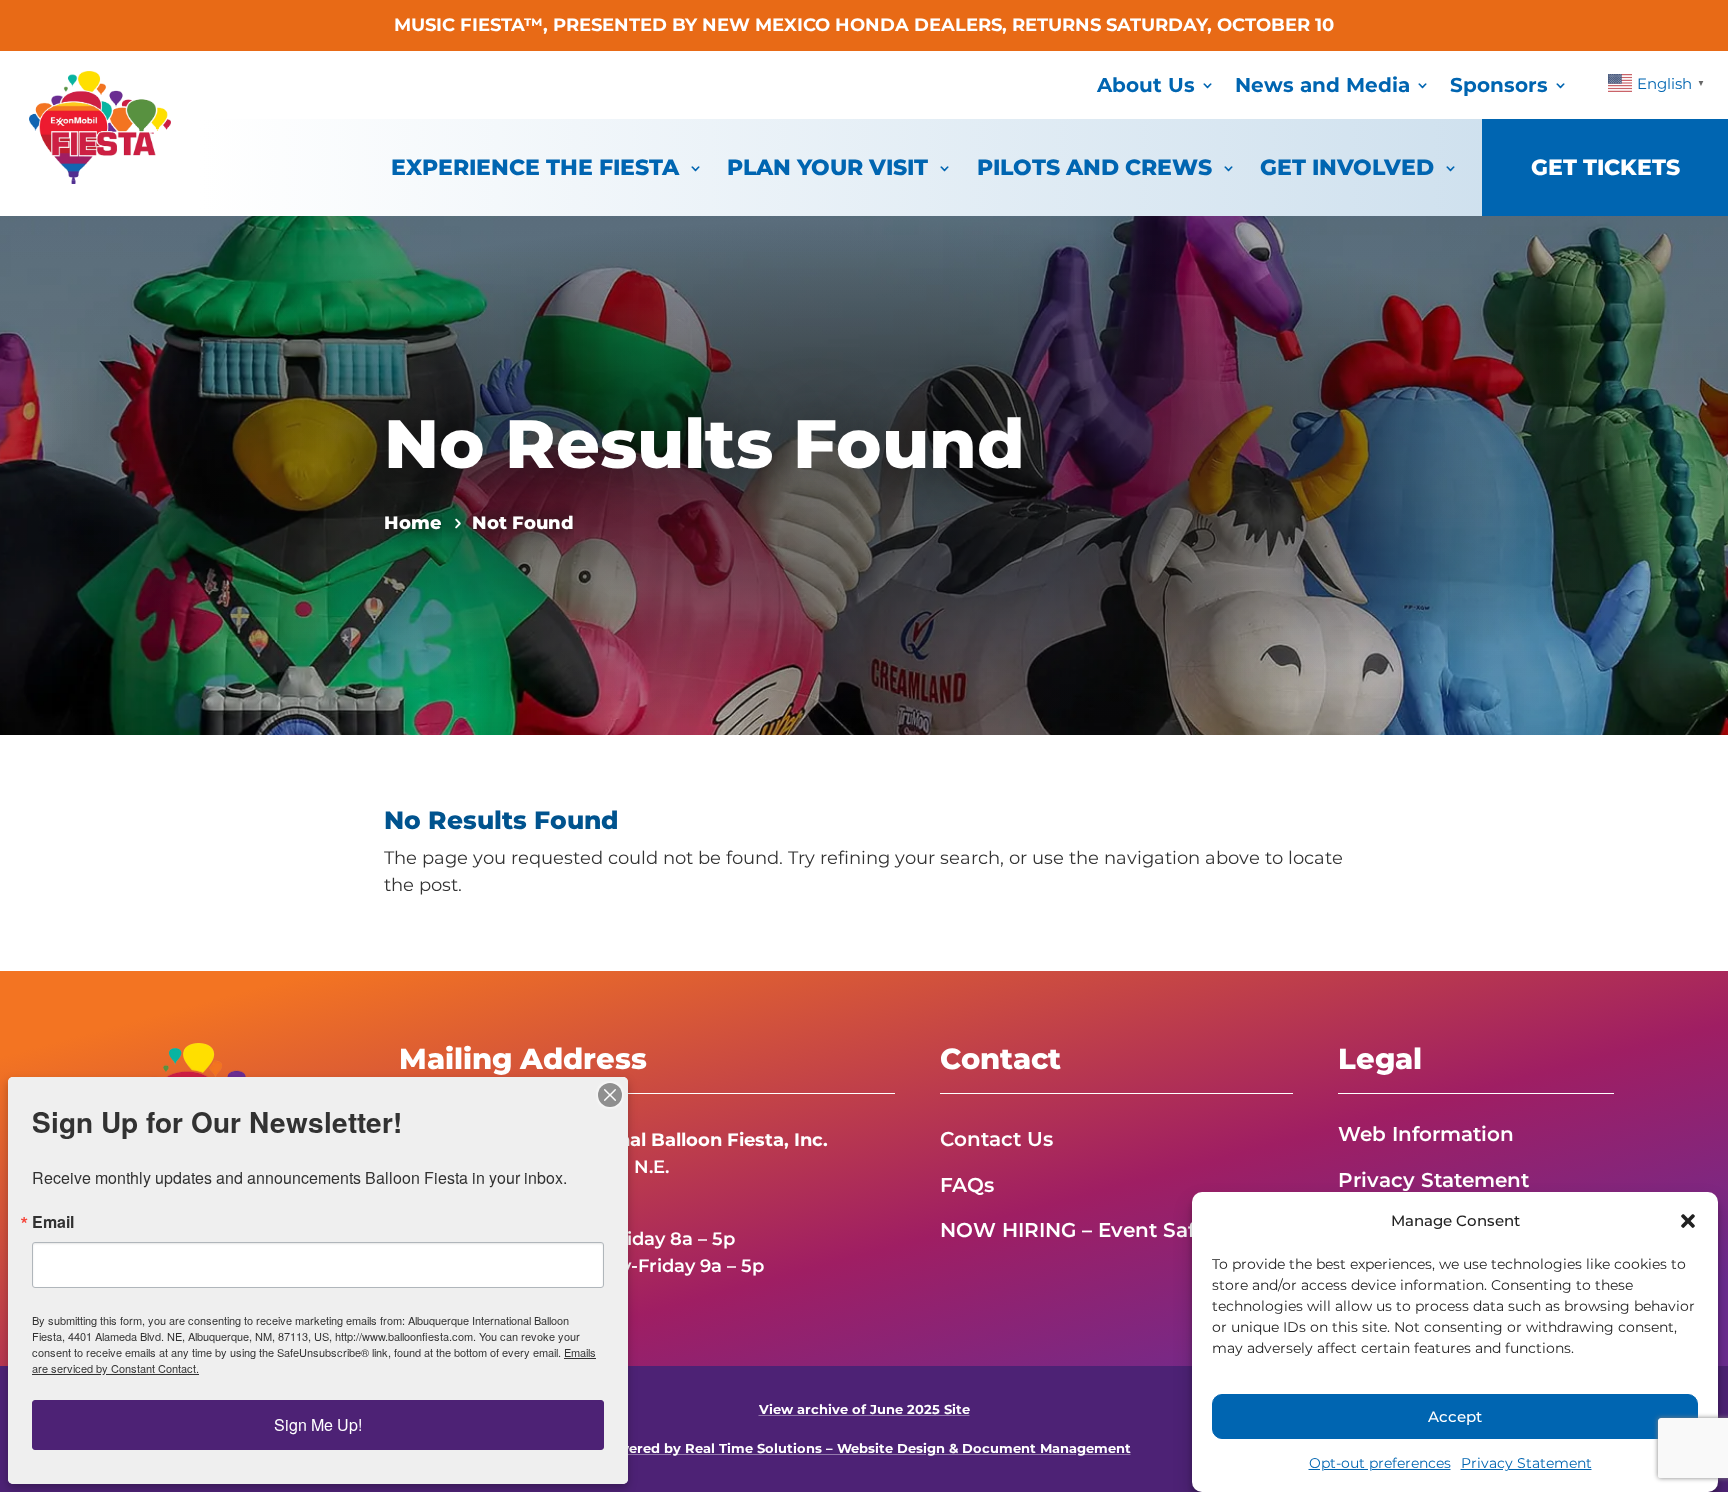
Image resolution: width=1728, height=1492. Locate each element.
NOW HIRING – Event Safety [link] (1083, 1230)
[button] (1688, 1221)
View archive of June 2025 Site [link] (864, 1409)
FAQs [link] (967, 1185)
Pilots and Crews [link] (1094, 167)
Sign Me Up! (318, 1424)
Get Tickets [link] (1605, 167)
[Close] (610, 1095)
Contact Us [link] (996, 1139)
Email (53, 1222)
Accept (1455, 1416)
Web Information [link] (1426, 1134)
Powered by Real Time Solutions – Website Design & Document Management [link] (864, 1448)
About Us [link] (1146, 85)
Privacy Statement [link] (1526, 1463)
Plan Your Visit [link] (827, 167)
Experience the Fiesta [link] (535, 167)
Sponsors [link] (1499, 85)
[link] (100, 178)
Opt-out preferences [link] (1380, 1463)
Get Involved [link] (1347, 167)
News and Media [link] (1322, 85)
